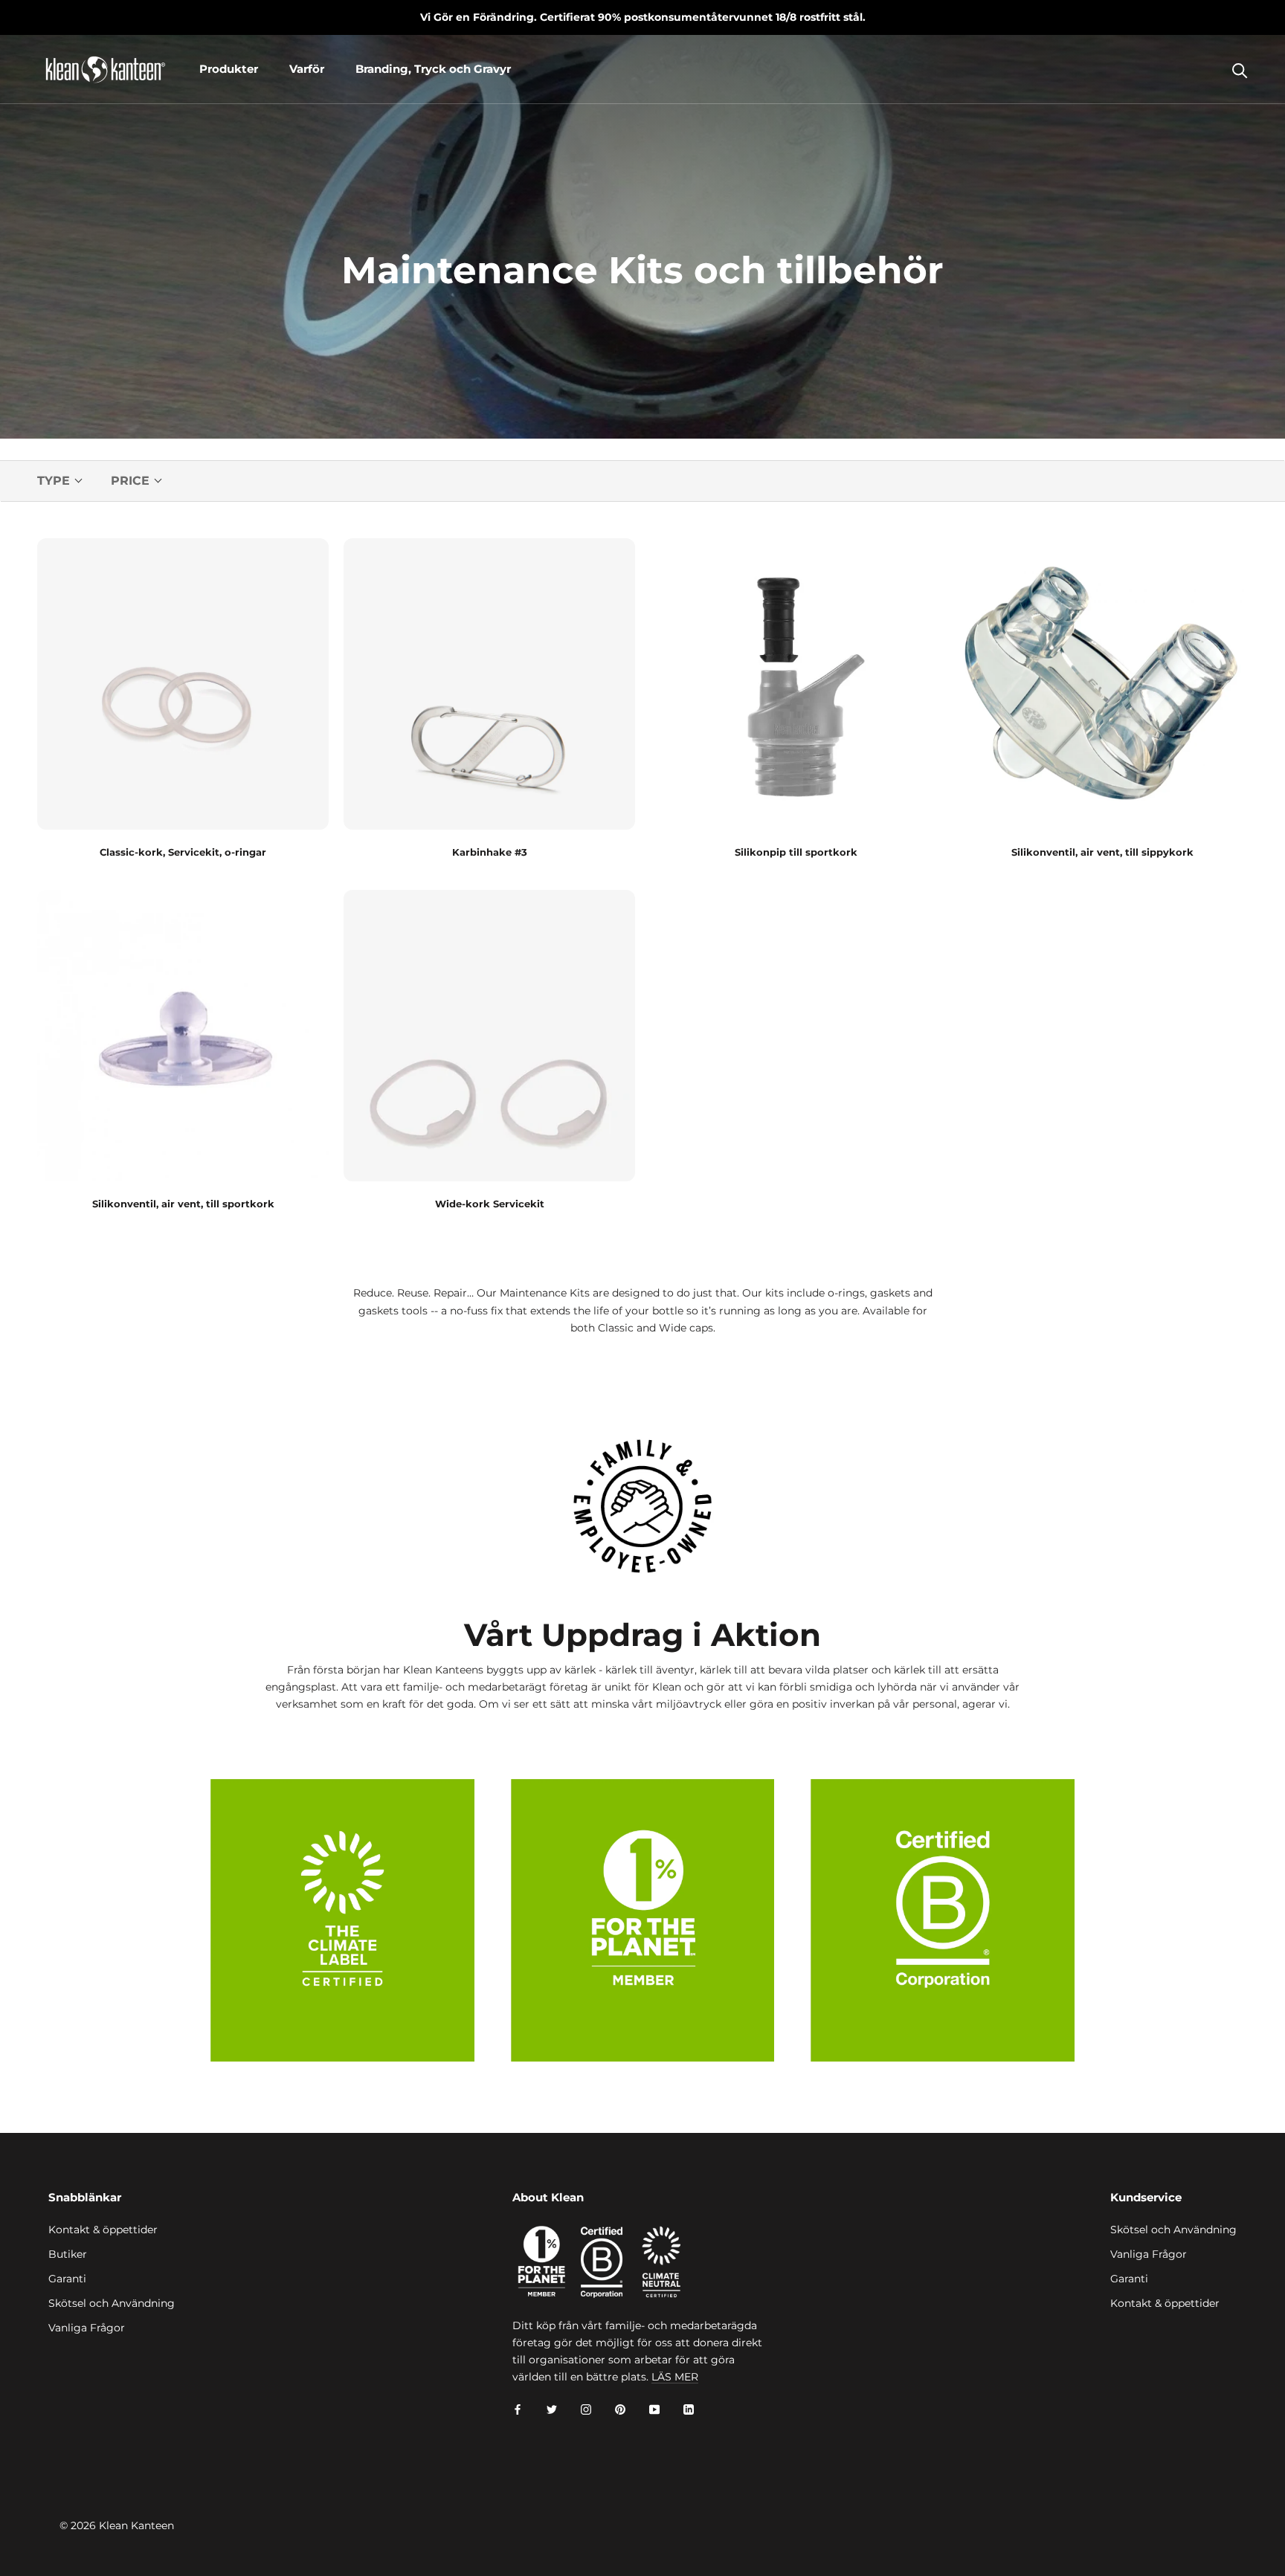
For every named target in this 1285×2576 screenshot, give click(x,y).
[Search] (1240, 70)
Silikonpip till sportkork (796, 852)
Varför (307, 69)
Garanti (67, 2279)
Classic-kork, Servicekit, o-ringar (183, 852)
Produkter (229, 69)
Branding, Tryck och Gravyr (433, 69)
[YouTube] (654, 2409)
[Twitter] (552, 2409)
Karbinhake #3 (490, 852)
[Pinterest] (620, 2409)
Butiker (68, 2254)
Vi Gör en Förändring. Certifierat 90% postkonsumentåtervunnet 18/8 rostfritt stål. (643, 17)
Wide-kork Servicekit (490, 1204)
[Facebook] (518, 2409)
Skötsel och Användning (112, 2303)
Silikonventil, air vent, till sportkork (183, 1204)
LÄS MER (675, 2377)
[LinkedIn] (689, 2409)
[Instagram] (586, 2409)
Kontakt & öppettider (103, 2230)
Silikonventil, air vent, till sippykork (1102, 852)
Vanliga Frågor (87, 2328)
